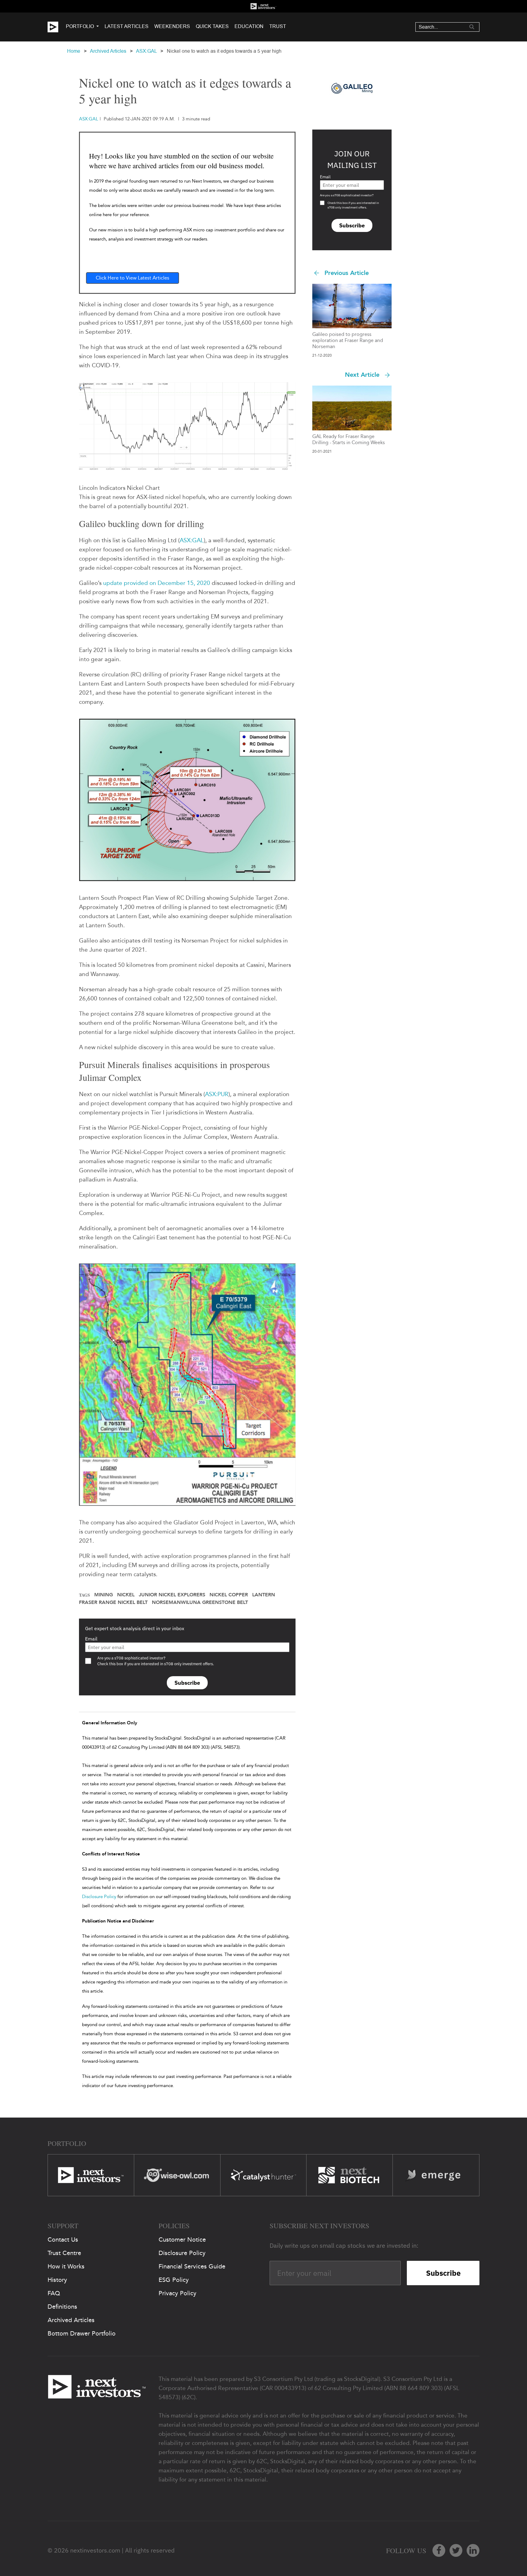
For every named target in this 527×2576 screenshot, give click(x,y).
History (57, 2280)
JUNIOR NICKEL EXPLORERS (172, 1595)
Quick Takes (212, 26)
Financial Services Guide (192, 2266)
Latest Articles (127, 26)
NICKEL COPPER (229, 1595)
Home (74, 51)
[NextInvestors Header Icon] (263, 6)
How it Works (66, 2266)
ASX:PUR (217, 1094)
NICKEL (126, 1595)
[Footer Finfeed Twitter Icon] (456, 2550)
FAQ (54, 2293)
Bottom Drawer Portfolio (82, 2333)
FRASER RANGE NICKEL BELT (113, 1602)
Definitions (62, 2307)
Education (249, 26)
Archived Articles (108, 51)
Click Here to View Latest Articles (133, 278)
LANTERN (264, 1595)
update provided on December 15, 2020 (157, 583)
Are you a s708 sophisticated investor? (347, 195)
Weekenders (172, 26)
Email (91, 1639)
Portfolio (80, 26)
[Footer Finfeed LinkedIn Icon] (473, 2550)
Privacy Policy (177, 2293)
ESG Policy (174, 2280)
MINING (104, 1595)
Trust (278, 26)
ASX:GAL (146, 51)
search (472, 27)
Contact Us (63, 2239)
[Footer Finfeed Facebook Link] (439, 2550)
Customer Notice (182, 2239)
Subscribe (187, 1683)
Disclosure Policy (99, 1897)
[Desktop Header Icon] (57, 27)
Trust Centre (64, 2253)
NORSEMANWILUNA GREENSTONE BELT (200, 1602)
